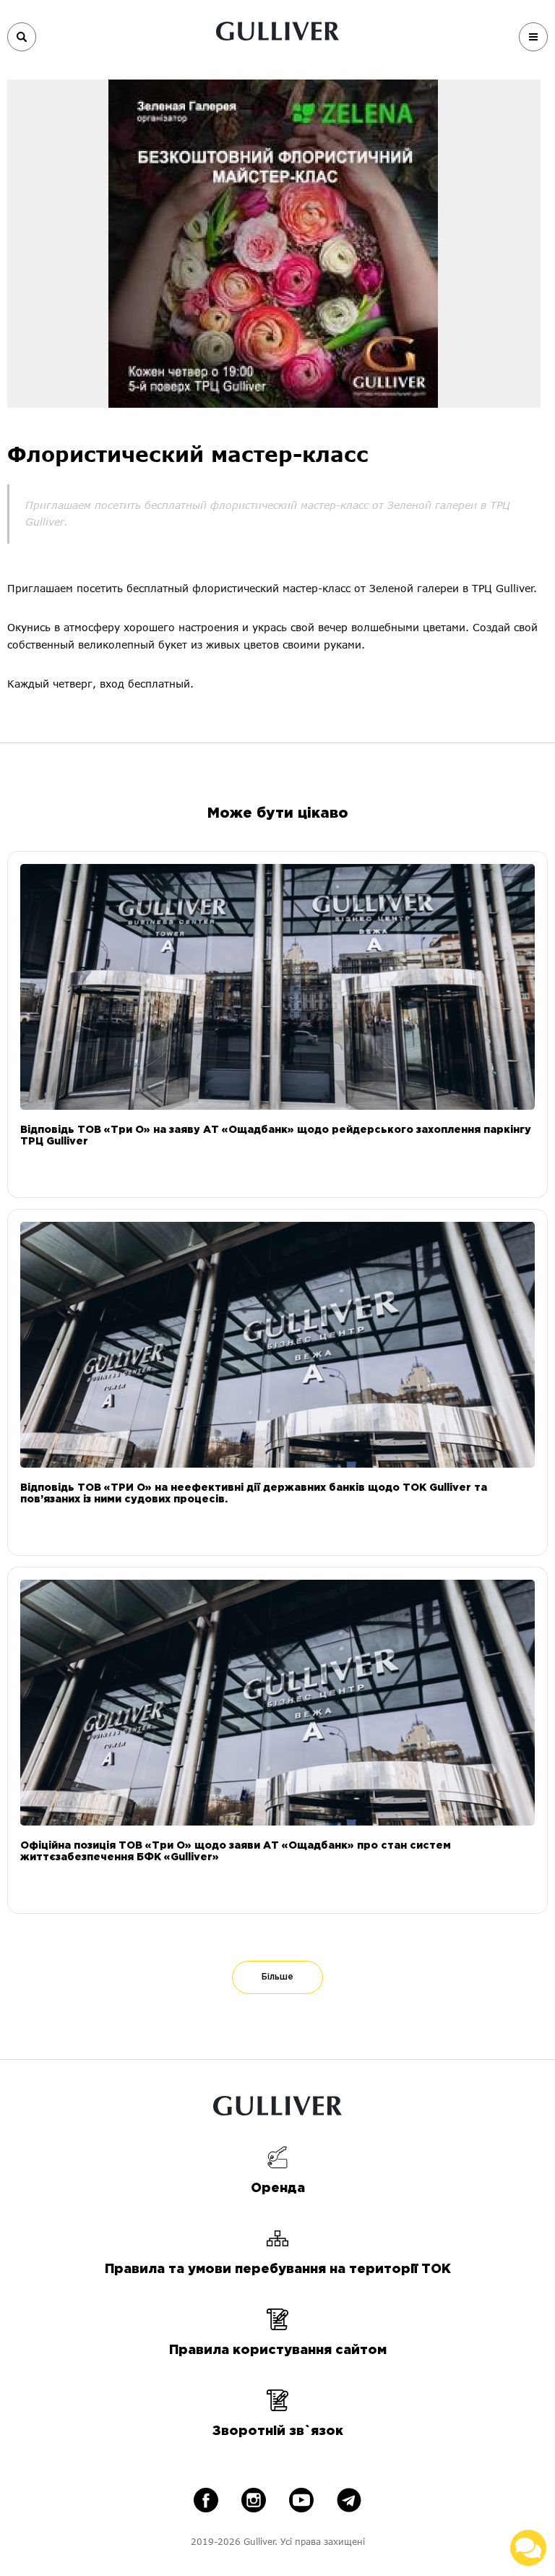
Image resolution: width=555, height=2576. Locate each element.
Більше (277, 1977)
